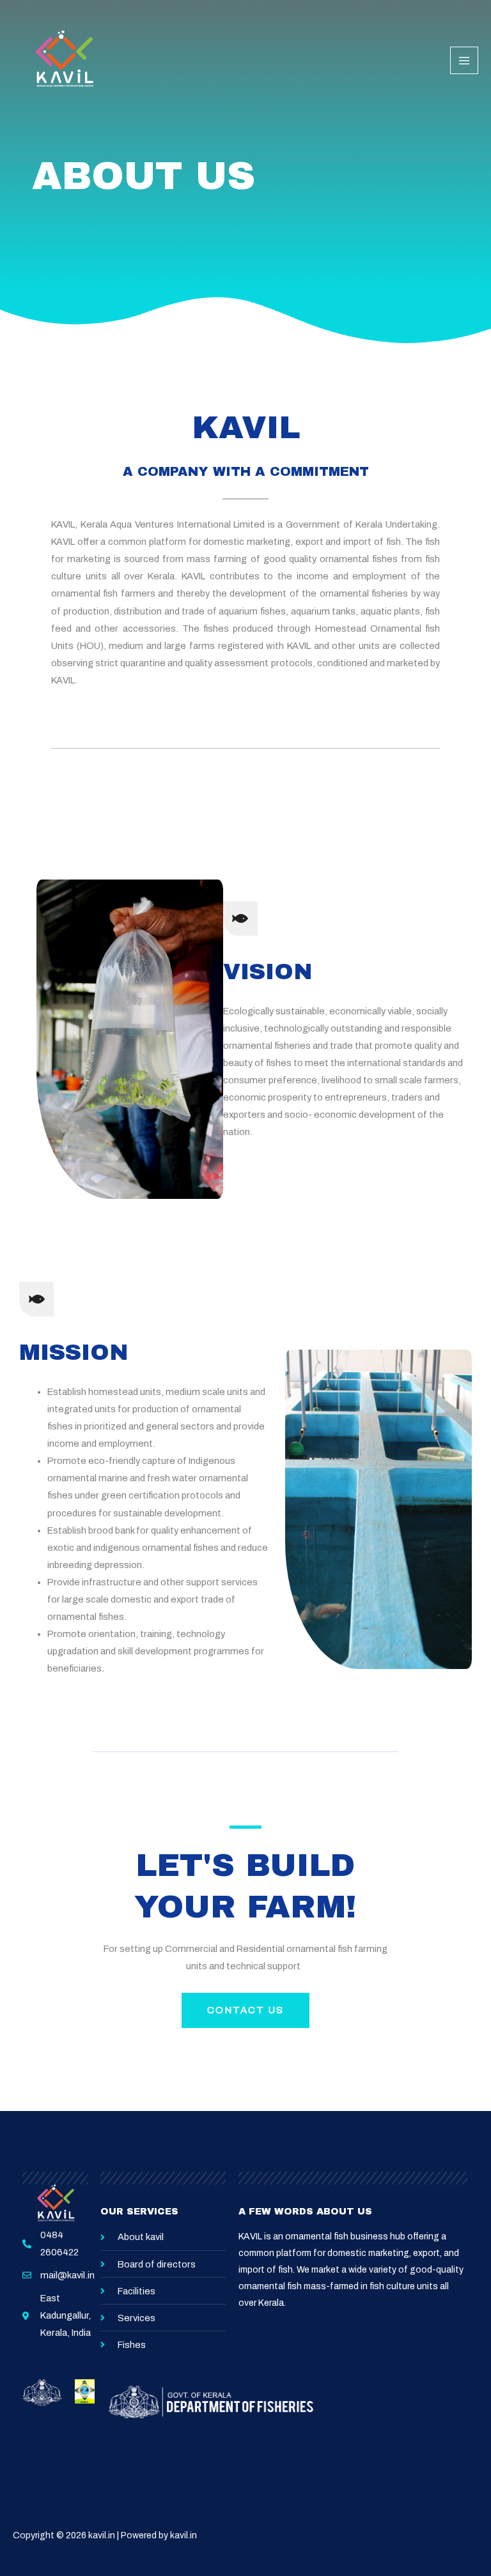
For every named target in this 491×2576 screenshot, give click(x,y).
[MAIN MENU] (464, 61)
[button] (245, 2010)
